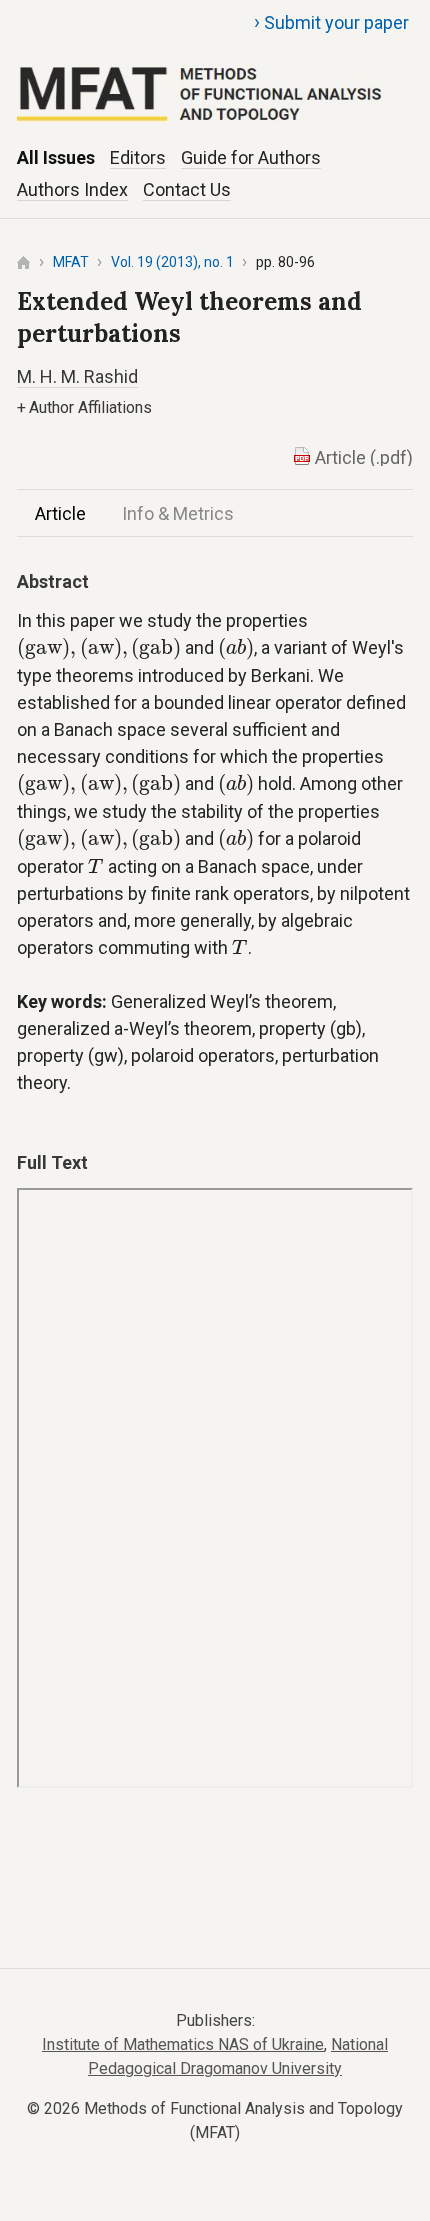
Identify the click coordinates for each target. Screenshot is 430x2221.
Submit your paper (331, 22)
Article (60, 513)
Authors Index (72, 189)
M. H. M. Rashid (77, 376)
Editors (138, 157)
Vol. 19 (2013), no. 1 (172, 262)
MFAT (71, 262)
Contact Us (187, 189)
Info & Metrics (178, 513)
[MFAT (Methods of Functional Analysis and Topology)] (215, 71)
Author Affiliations (84, 407)
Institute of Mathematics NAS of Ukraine (183, 2044)
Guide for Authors (251, 157)
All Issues (56, 157)
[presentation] (99, 649)
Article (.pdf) (364, 457)
